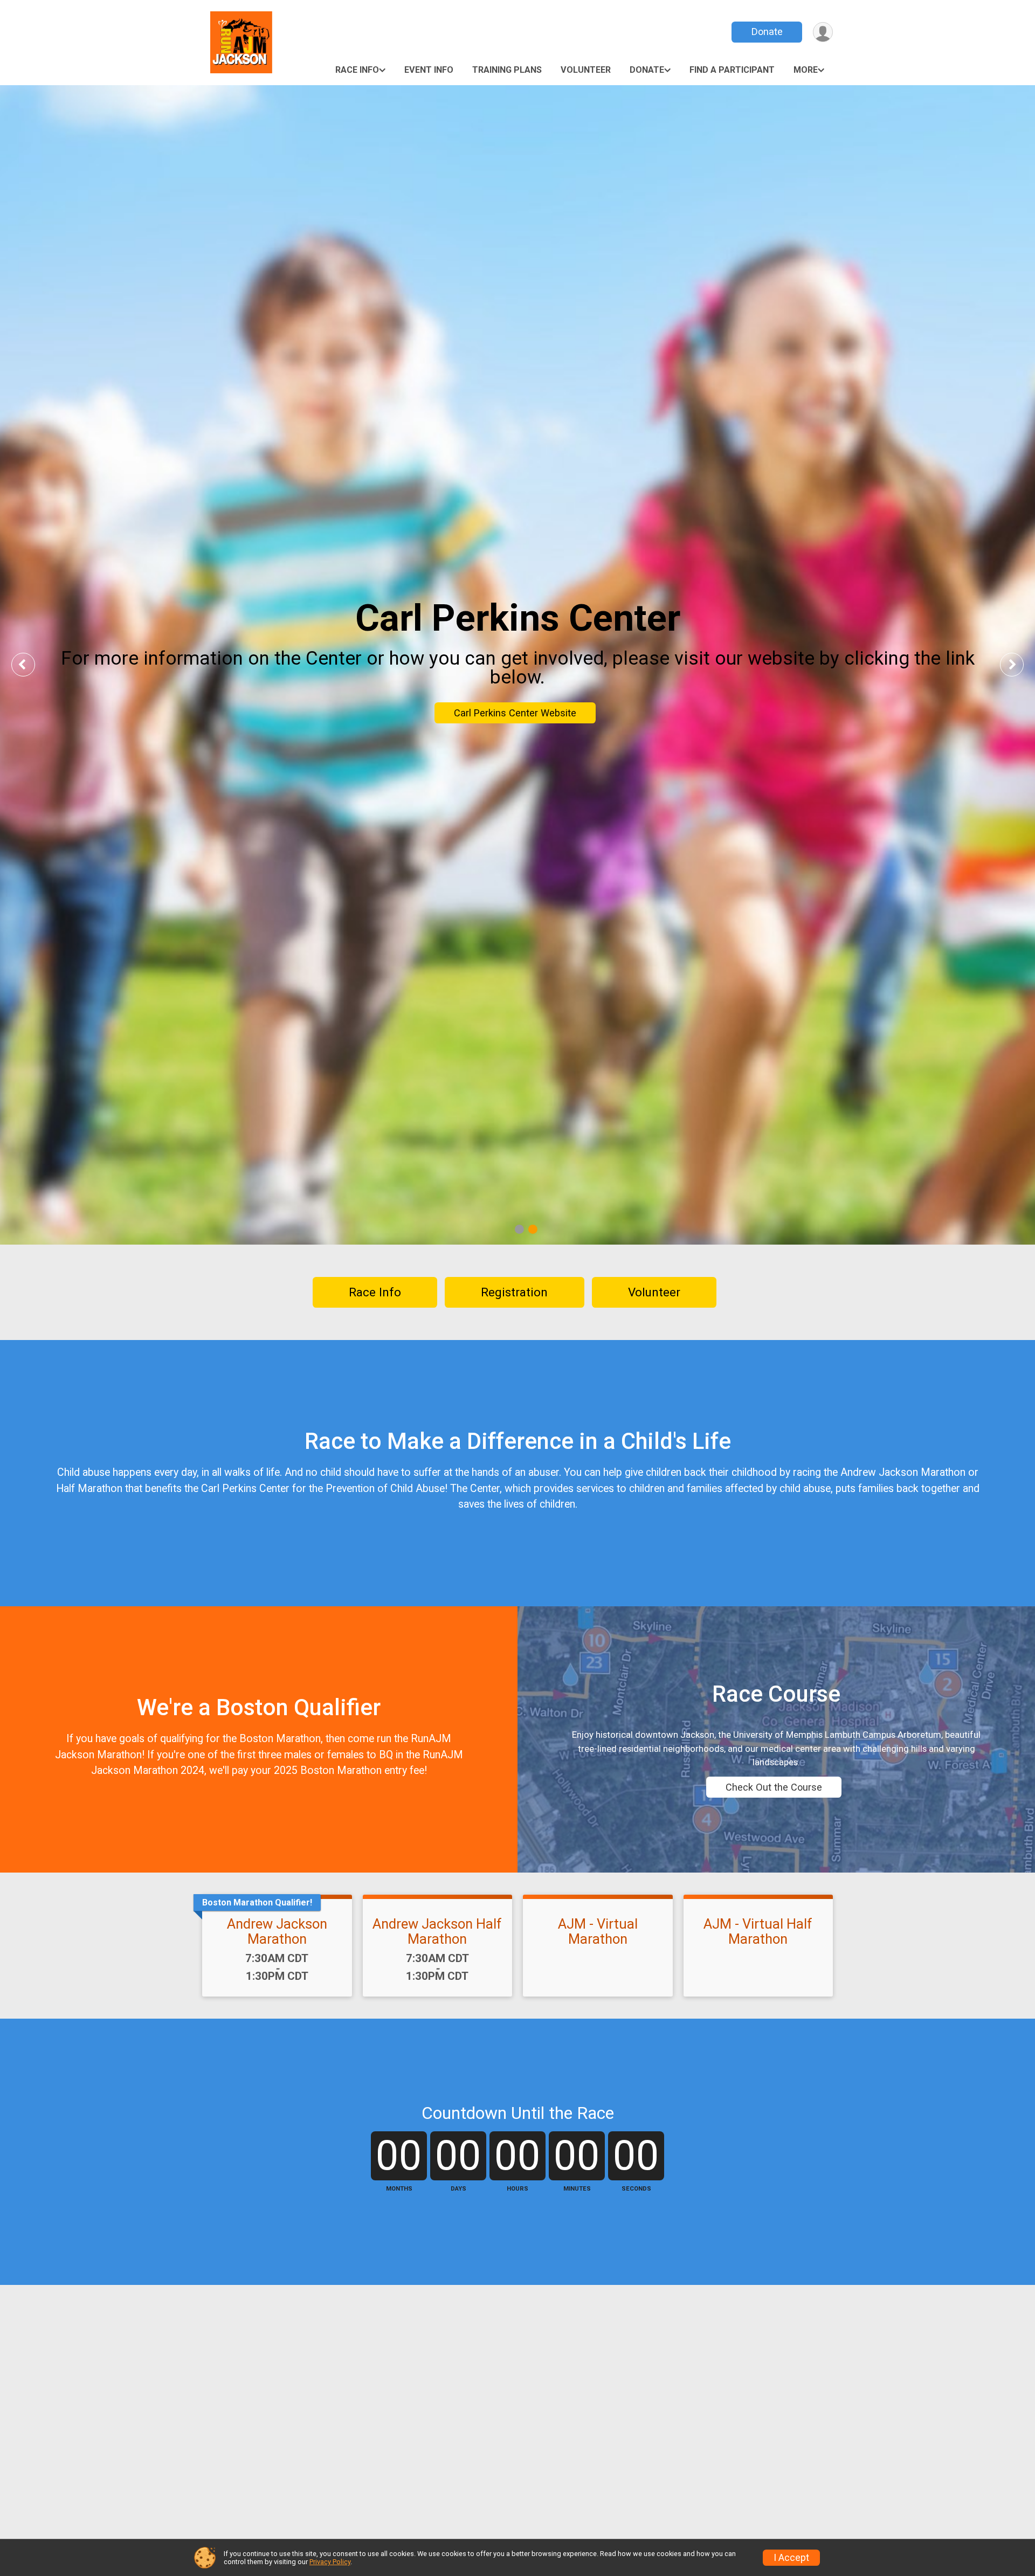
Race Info (357, 70)
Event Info (429, 70)
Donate (767, 32)
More (806, 70)
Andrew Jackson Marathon (277, 1931)
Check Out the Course (774, 1787)
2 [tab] (533, 1229)
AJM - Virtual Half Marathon (758, 1931)
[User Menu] (823, 32)
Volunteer (586, 70)
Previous (31, 664)
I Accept (791, 2558)
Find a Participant (732, 70)
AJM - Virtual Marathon (598, 1931)
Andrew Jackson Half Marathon (437, 1931)
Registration (514, 1292)
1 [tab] (519, 1229)
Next (1020, 664)
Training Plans (507, 70)
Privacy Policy (330, 2562)
